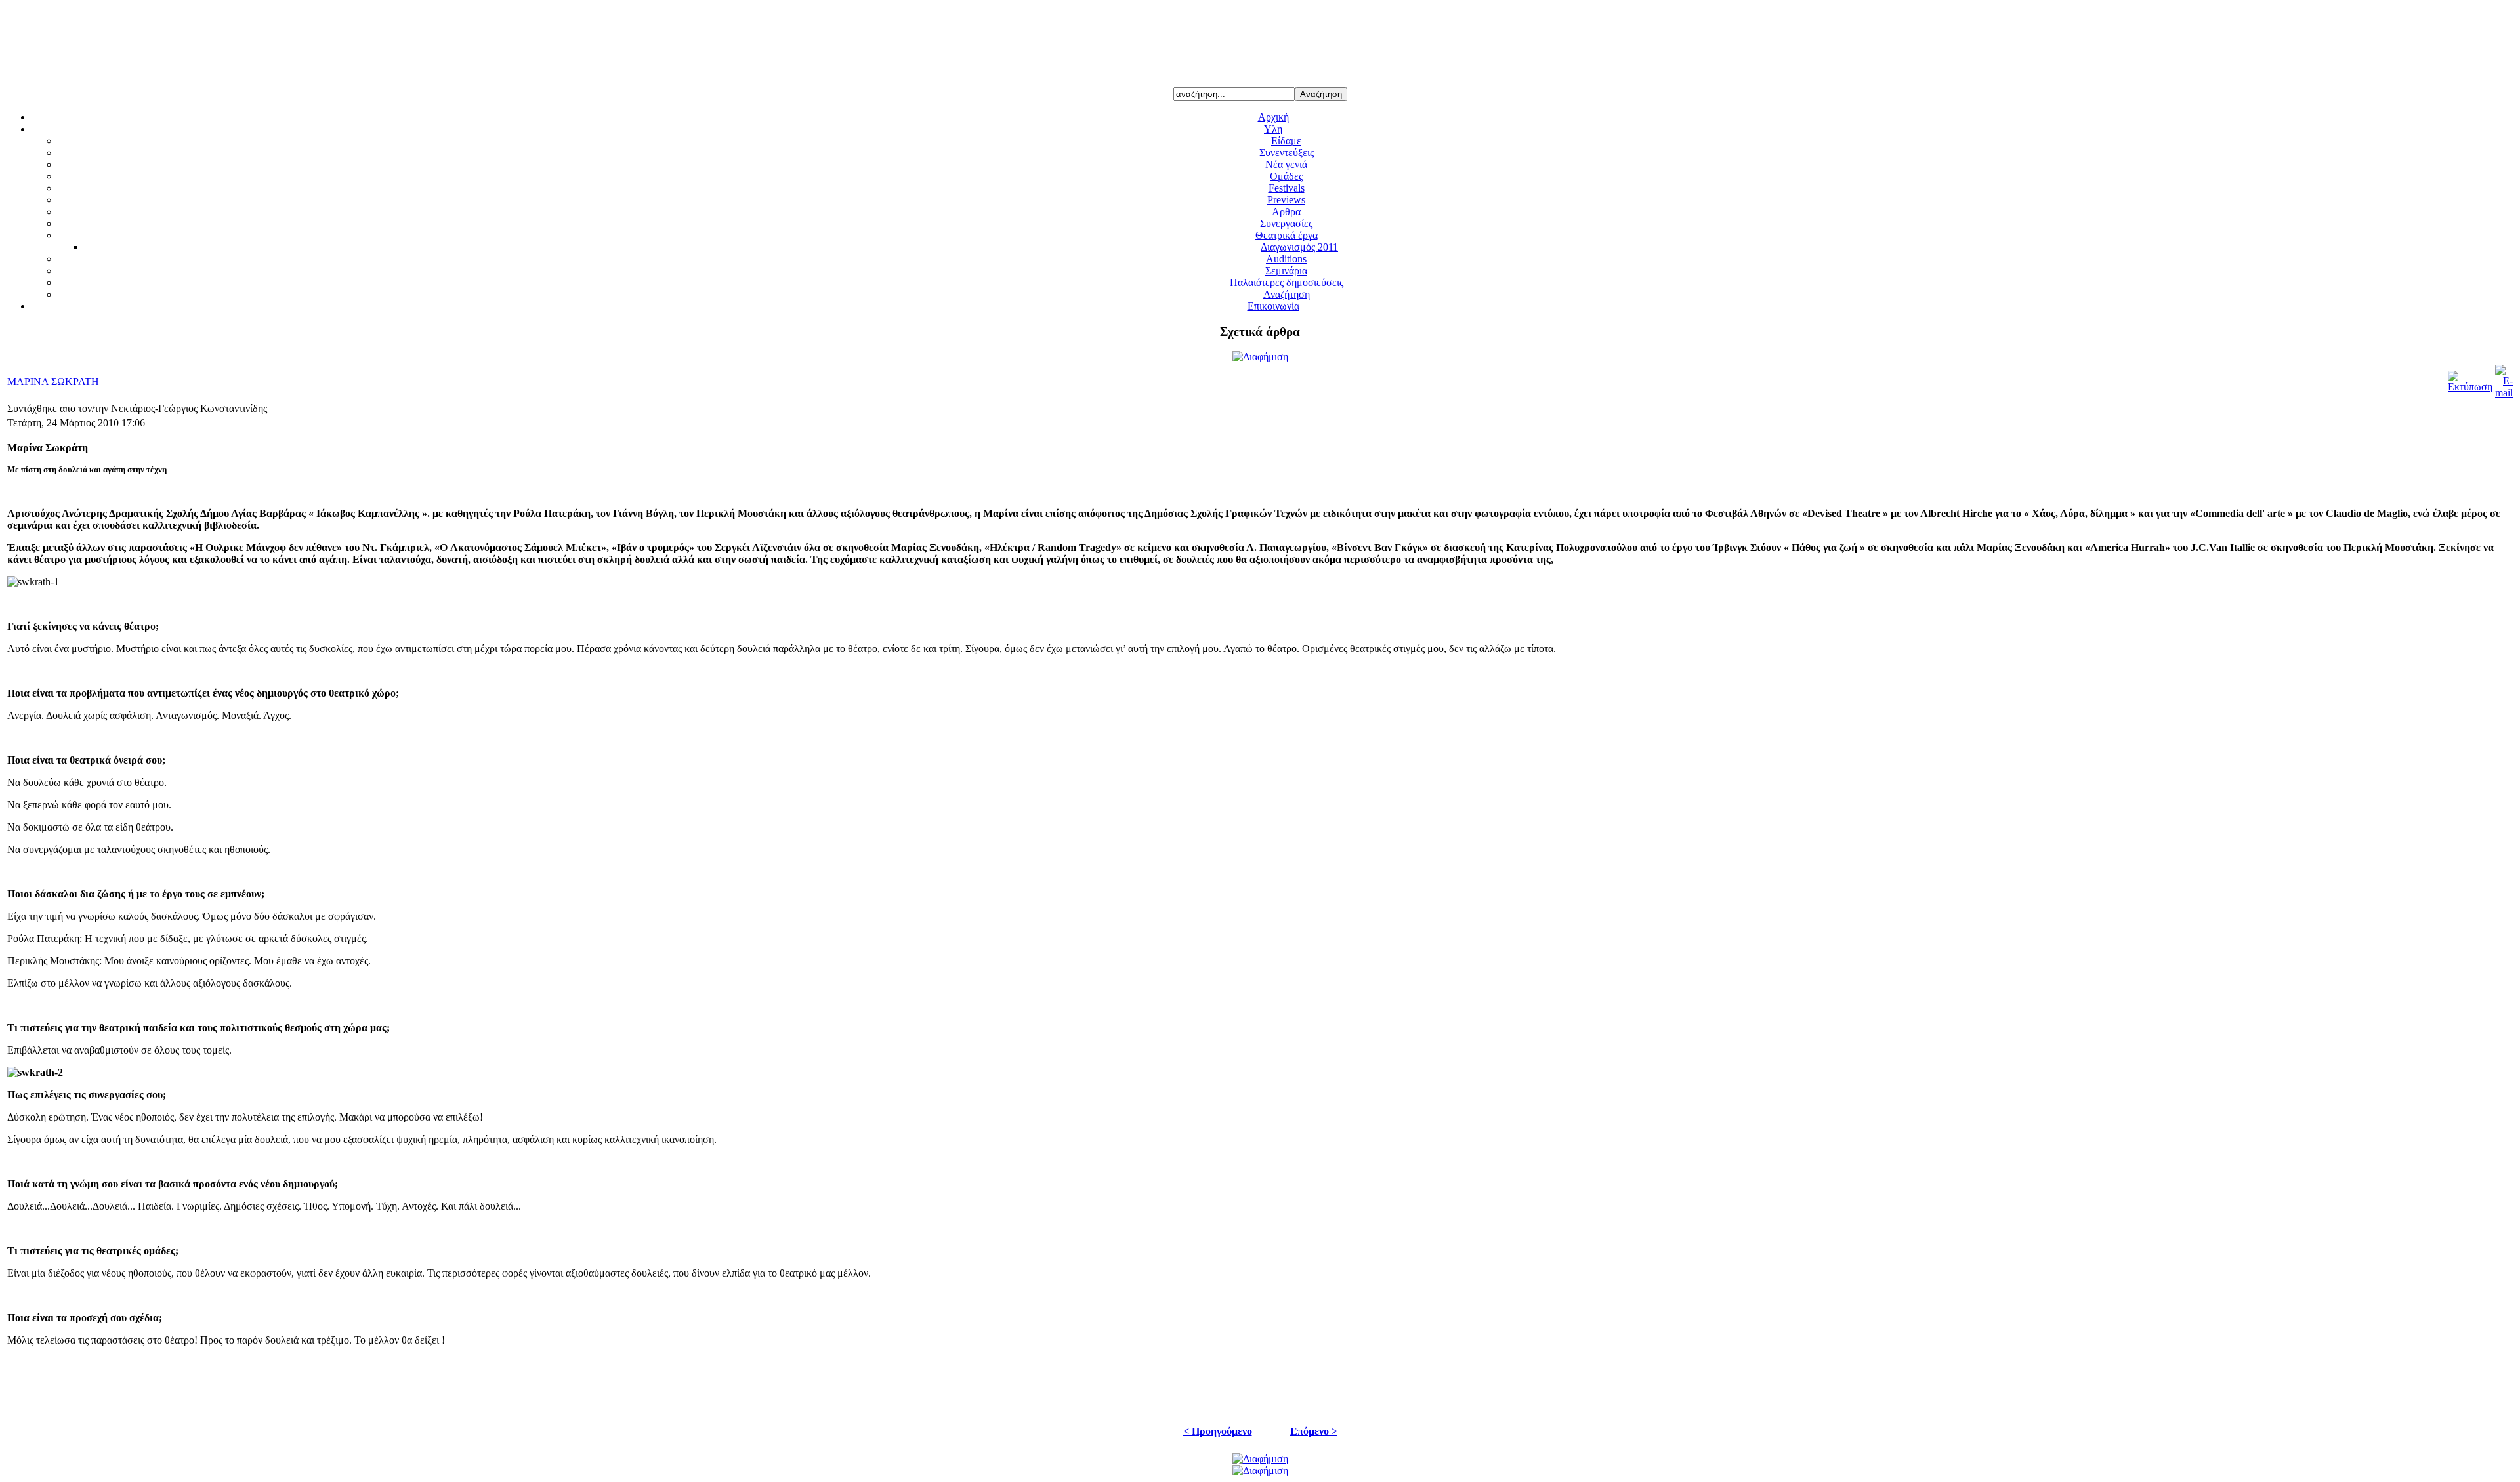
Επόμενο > (1314, 1431)
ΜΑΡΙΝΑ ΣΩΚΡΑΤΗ (53, 381)
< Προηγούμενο (1218, 1431)
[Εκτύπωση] (2470, 387)
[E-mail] (2504, 393)
